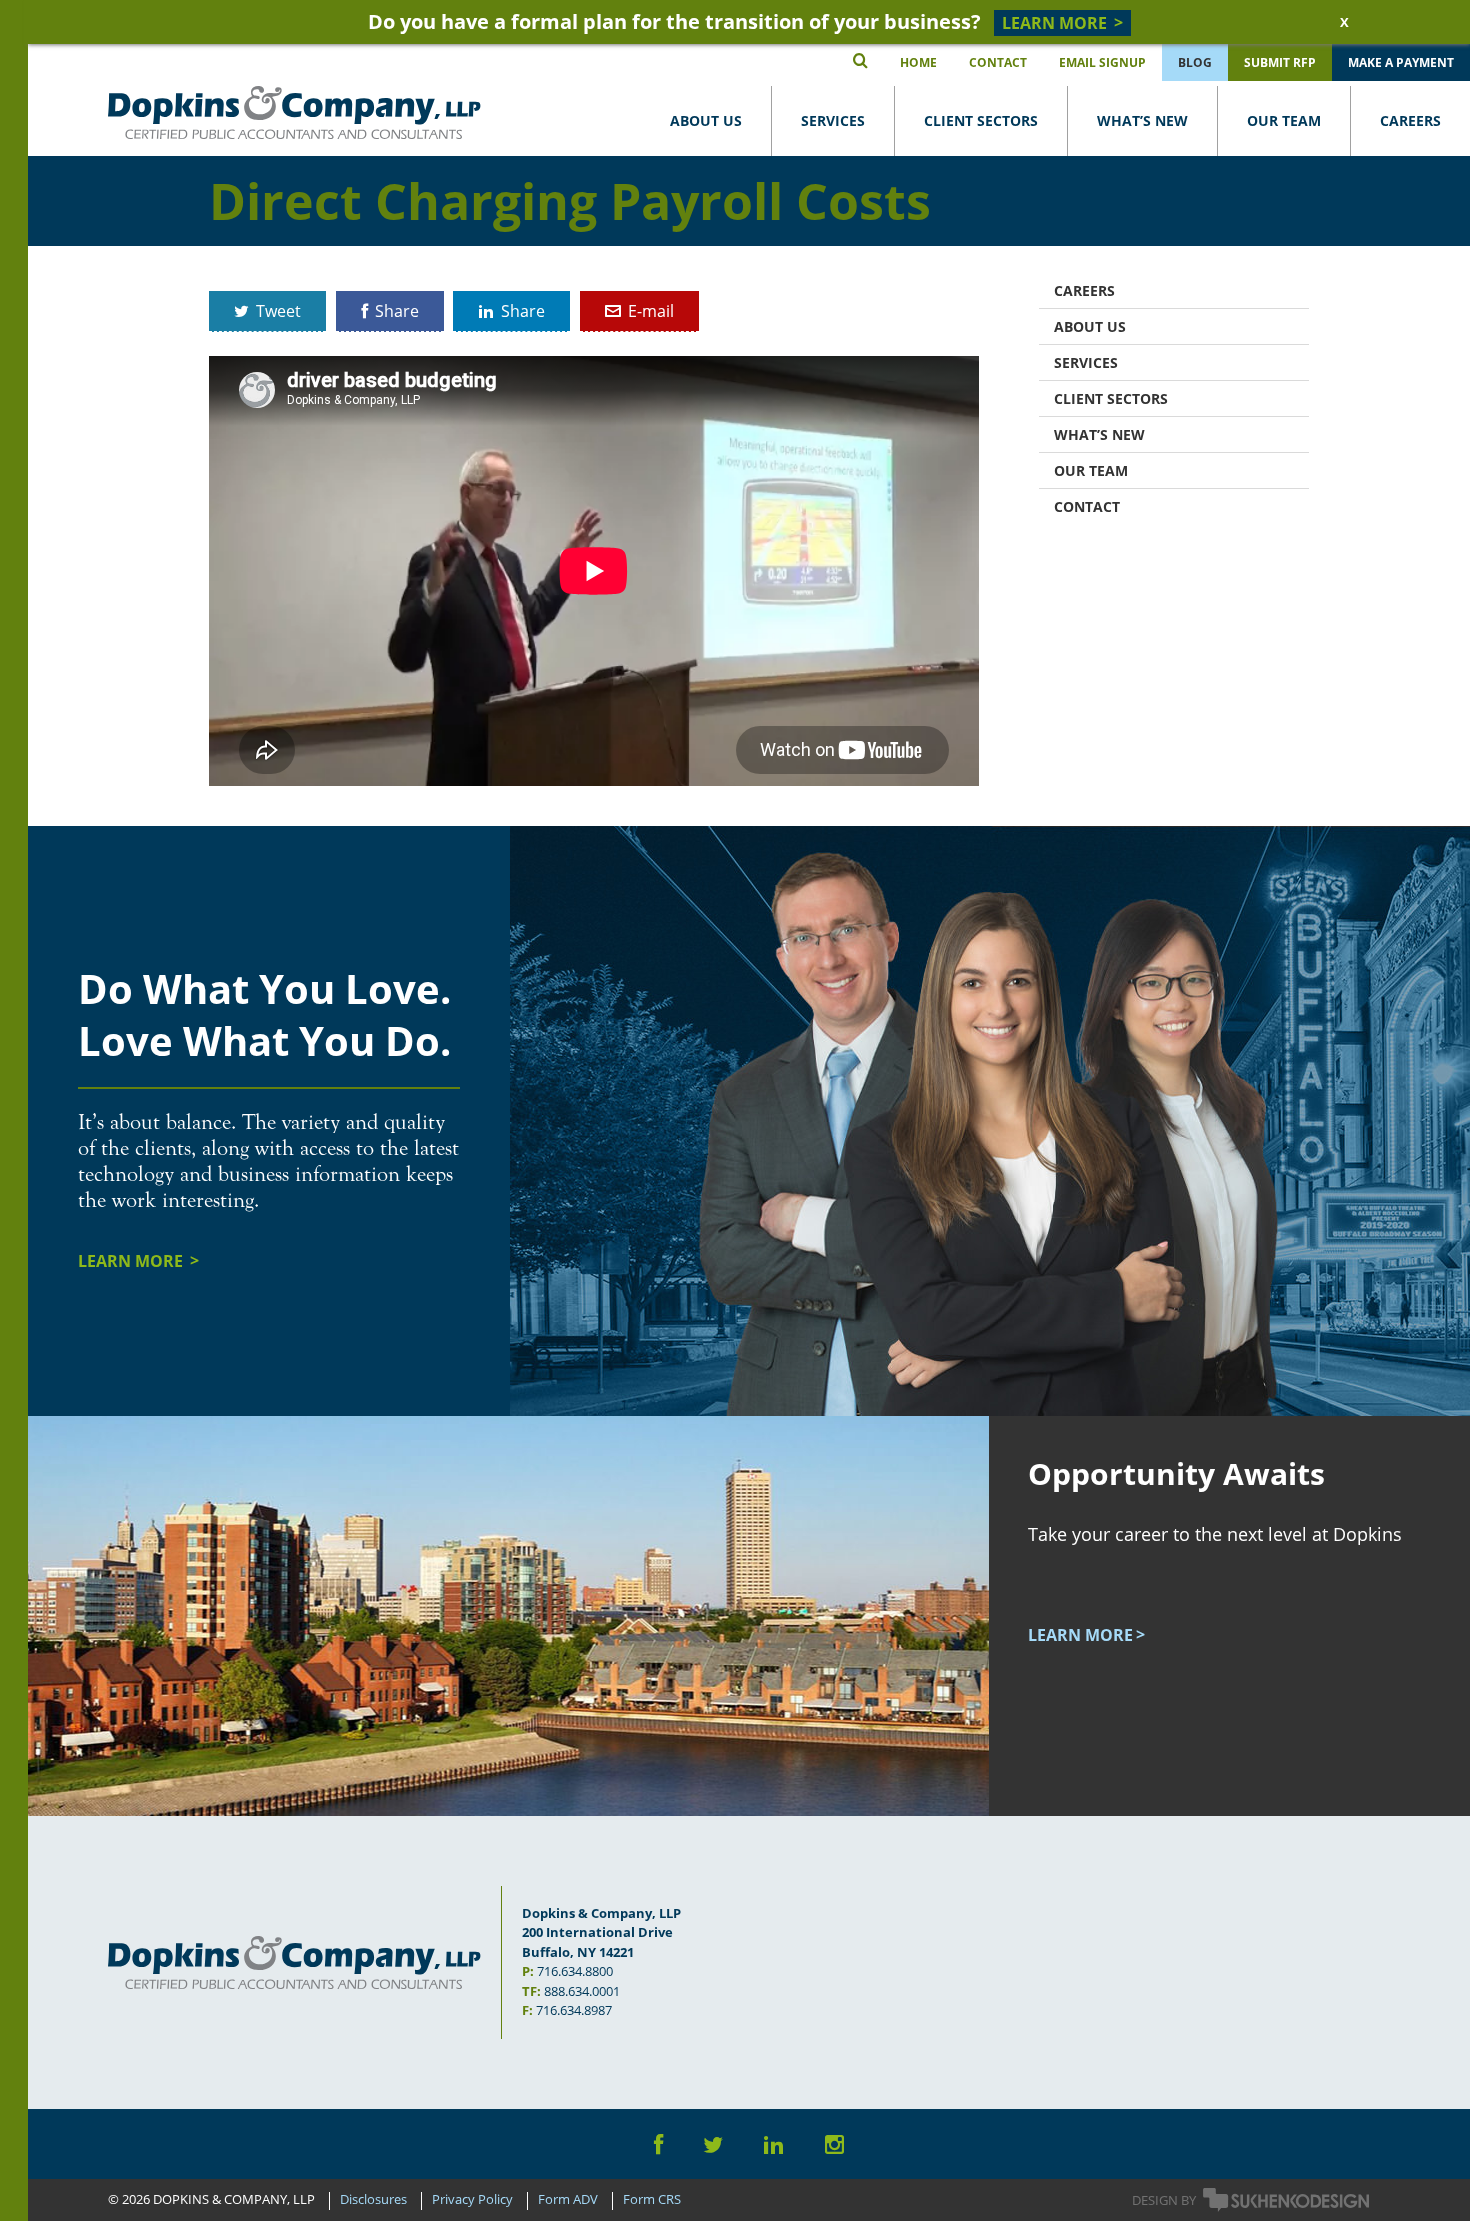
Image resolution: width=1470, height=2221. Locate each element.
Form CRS (652, 2200)
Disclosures (373, 2200)
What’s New (1142, 120)
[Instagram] (834, 2144)
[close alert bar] (1343, 22)
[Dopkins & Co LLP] (294, 112)
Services (833, 120)
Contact (1087, 506)
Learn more (1080, 1635)
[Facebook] (658, 2144)
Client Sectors (981, 120)
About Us (706, 120)
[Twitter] (713, 2144)
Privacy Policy (472, 2200)
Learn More (132, 1261)
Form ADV (568, 2200)
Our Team (1284, 120)
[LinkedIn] (774, 2144)
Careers (1410, 120)
